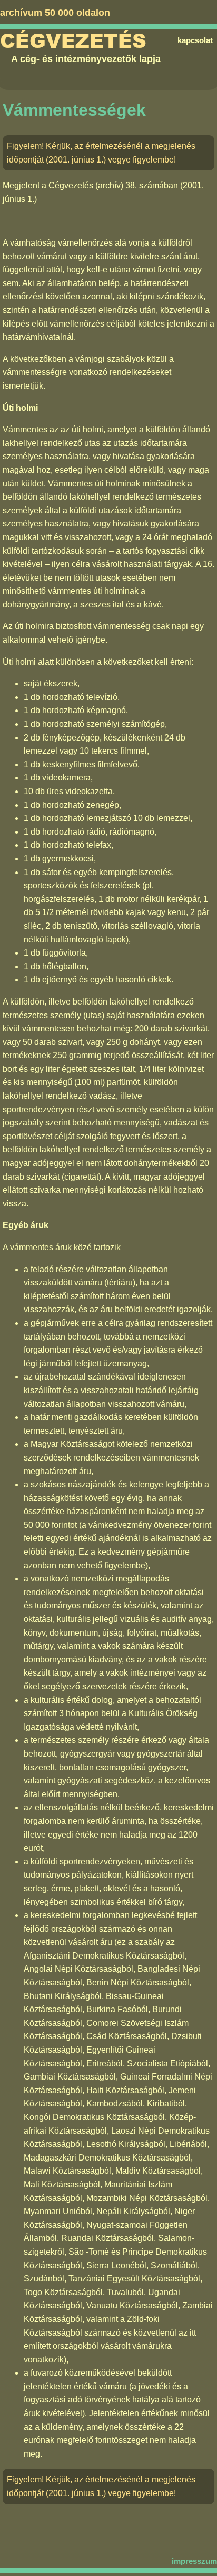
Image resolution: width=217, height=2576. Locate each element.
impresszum (194, 2561)
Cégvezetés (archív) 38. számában (113, 185)
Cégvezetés (73, 41)
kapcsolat (195, 40)
